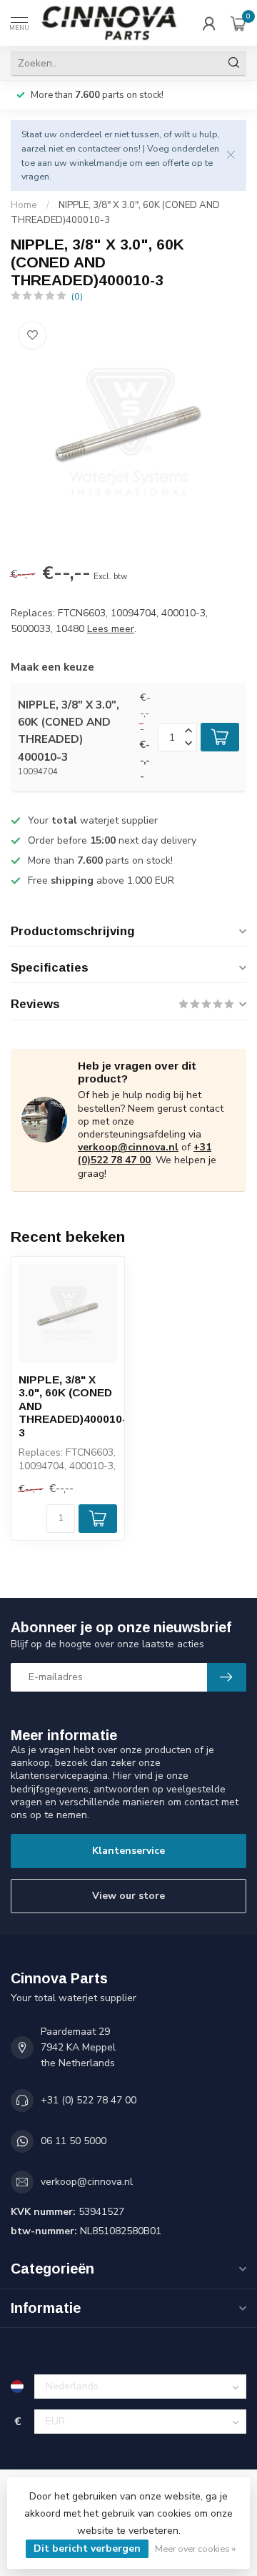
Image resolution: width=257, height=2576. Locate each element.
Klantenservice (128, 1851)
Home (24, 205)
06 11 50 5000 (74, 2141)
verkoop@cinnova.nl (128, 1147)
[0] (238, 23)
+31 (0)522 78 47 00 (145, 1154)
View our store (128, 1896)
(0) (77, 296)
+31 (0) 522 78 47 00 (89, 2100)
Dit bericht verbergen (87, 2548)
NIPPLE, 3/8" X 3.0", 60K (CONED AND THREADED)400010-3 (68, 1406)
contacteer (99, 148)
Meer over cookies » (195, 2548)
